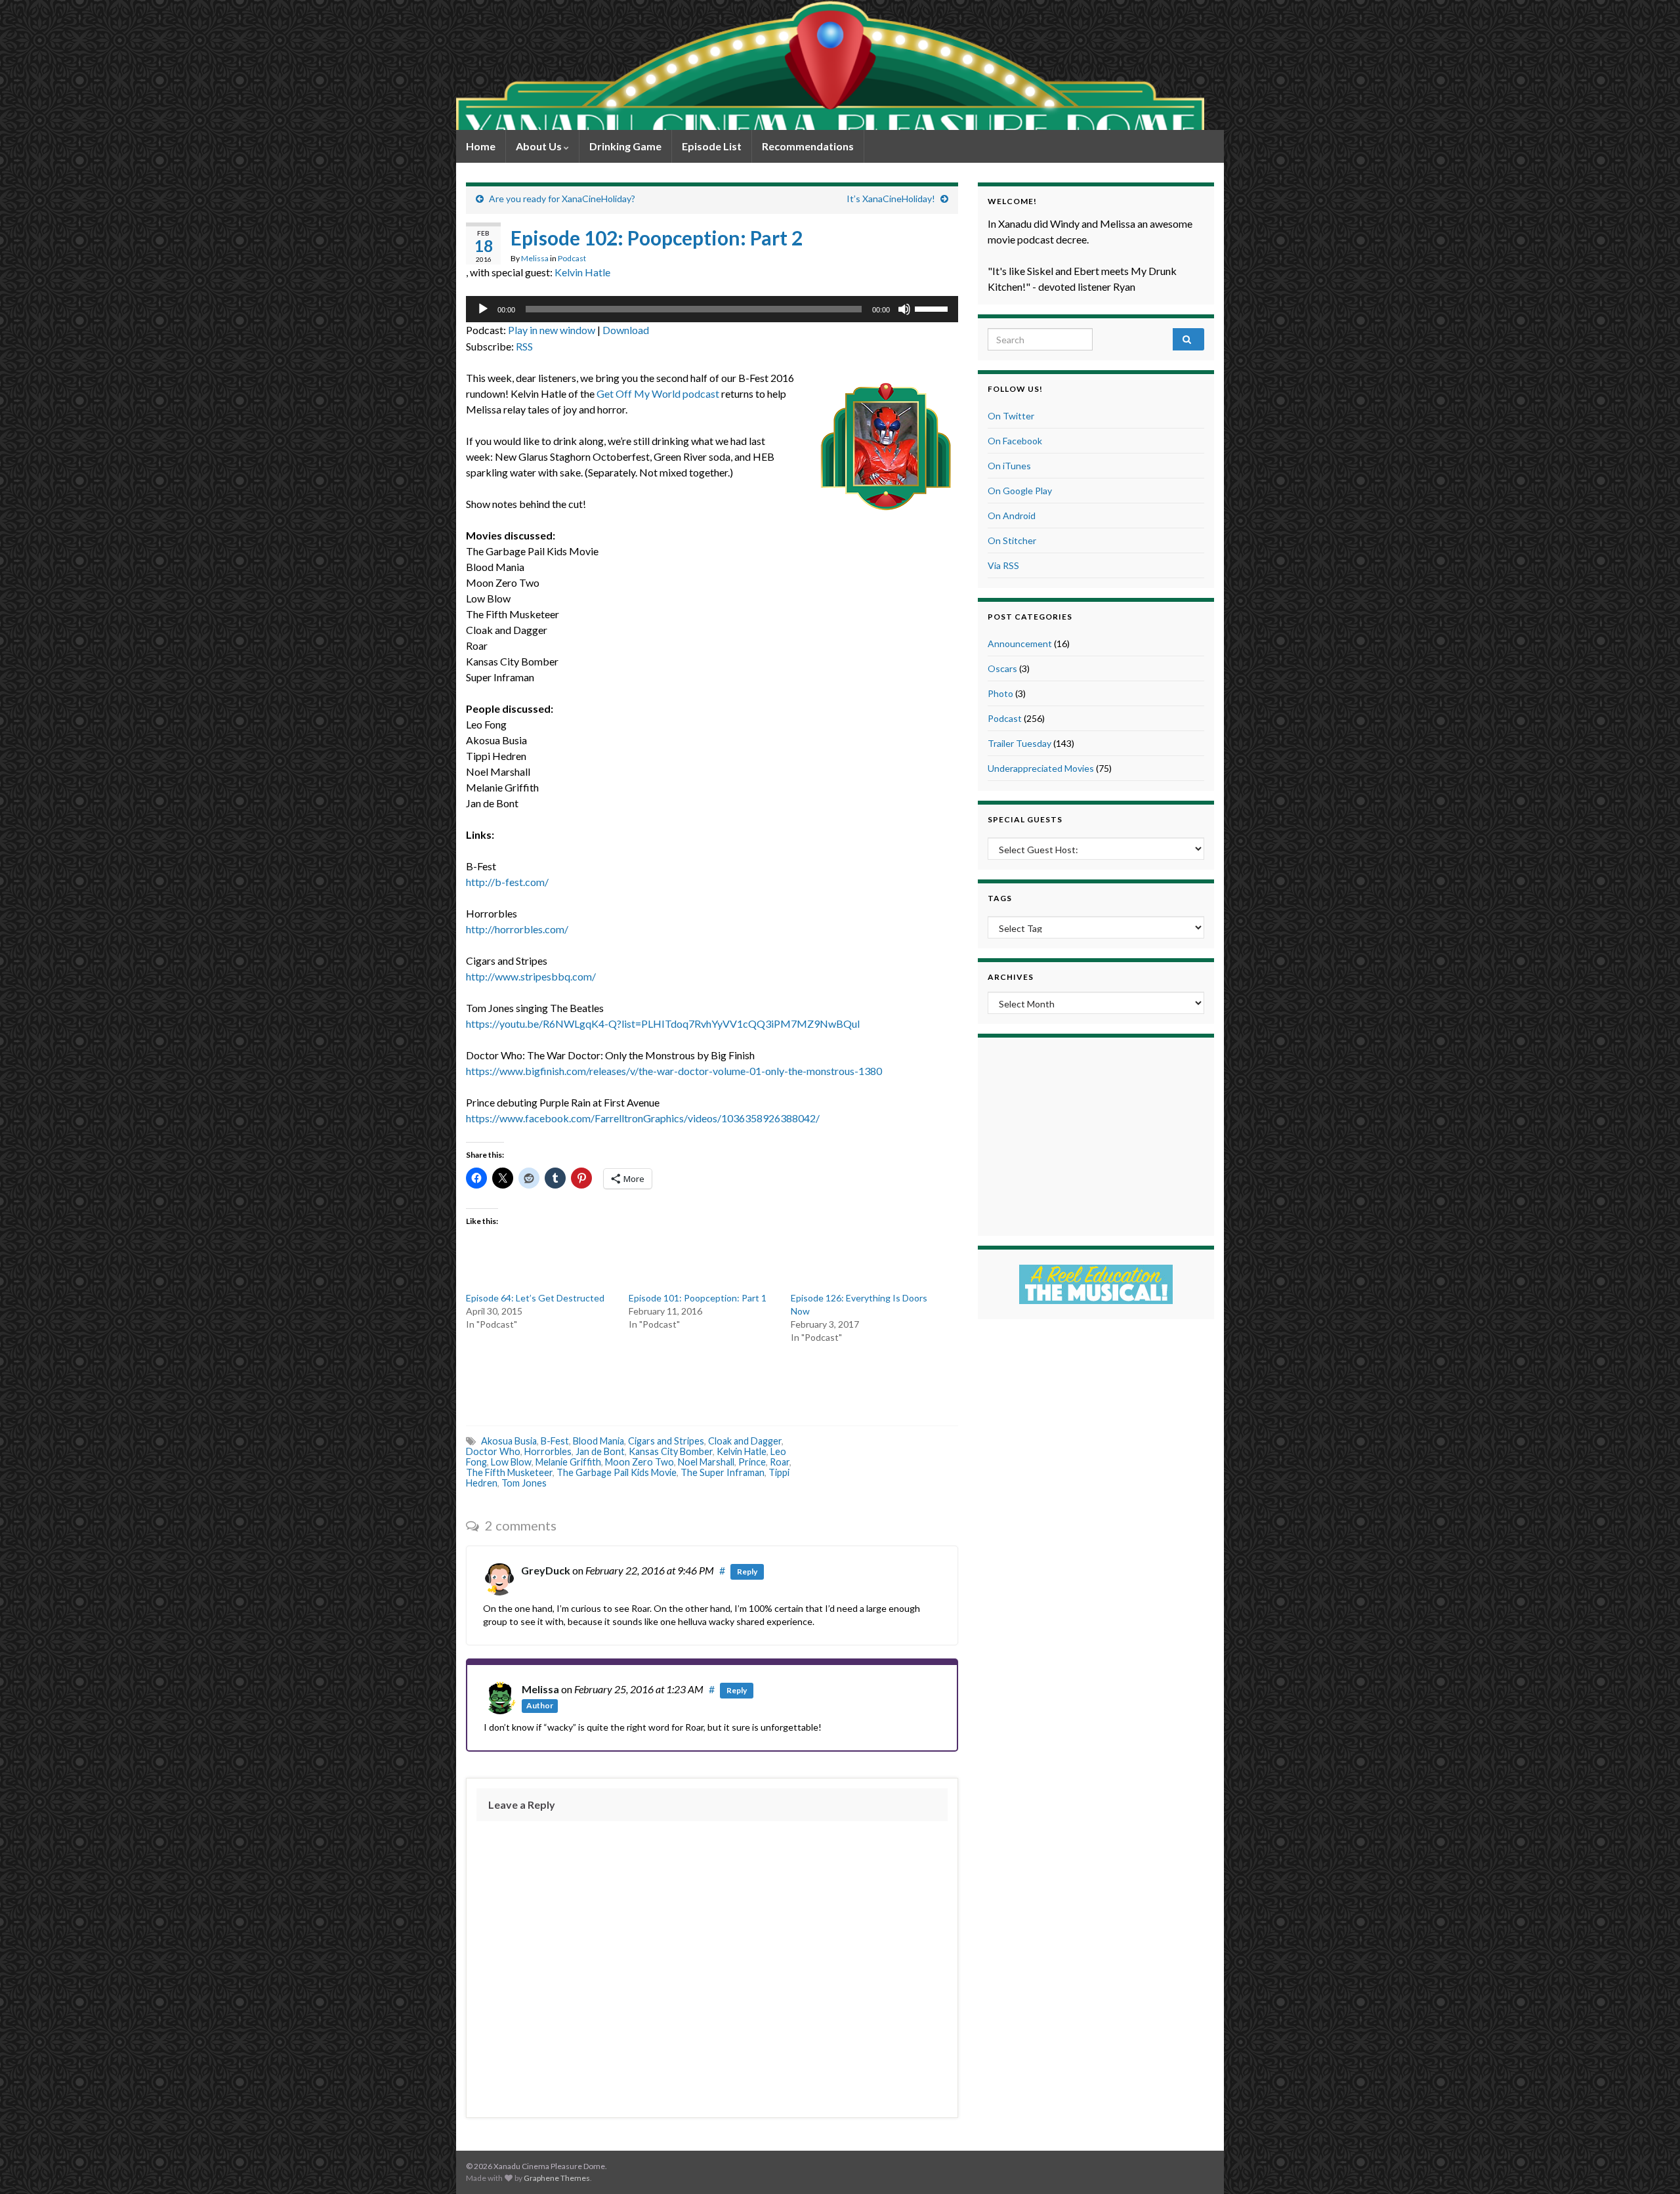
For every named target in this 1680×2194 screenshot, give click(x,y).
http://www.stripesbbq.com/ (531, 976)
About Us (540, 146)
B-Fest (555, 1441)
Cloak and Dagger (745, 1441)
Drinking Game (625, 146)
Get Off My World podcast (658, 393)
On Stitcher (1012, 540)
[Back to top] (1650, 2164)
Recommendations (808, 146)
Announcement (1020, 643)
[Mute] (904, 309)
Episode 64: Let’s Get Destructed (535, 1298)
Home (481, 146)
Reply (747, 1572)
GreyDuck (546, 1570)
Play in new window (552, 330)
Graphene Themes (557, 2178)
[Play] (483, 309)
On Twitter (1011, 416)
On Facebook (1015, 441)
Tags (1000, 898)
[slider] (933, 308)
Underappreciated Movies (1041, 768)
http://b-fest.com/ (507, 882)
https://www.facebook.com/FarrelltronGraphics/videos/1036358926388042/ (643, 1118)
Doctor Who (493, 1451)
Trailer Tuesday (1019, 743)
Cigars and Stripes (666, 1441)
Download (626, 330)
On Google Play (1020, 491)
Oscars (1002, 668)
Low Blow (511, 1462)
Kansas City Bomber (671, 1451)
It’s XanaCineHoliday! (891, 199)
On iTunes (1009, 466)
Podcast (572, 258)
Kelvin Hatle (582, 272)
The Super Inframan (723, 1472)
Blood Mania (598, 1441)
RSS (524, 346)
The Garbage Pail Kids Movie (617, 1472)
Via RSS (1003, 565)
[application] (712, 309)
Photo (1000, 693)
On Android (1012, 516)
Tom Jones (524, 1483)
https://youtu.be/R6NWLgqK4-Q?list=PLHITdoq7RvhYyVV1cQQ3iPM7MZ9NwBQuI (663, 1023)
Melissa (535, 258)
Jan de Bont (600, 1451)
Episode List (712, 146)
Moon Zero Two (640, 1462)
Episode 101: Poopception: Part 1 (698, 1298)
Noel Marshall (706, 1462)
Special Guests (1025, 819)
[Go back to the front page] (830, 65)
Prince (752, 1462)
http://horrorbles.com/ (517, 929)
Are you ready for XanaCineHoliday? (562, 199)
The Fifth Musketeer (509, 1472)
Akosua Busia (509, 1441)
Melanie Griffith (568, 1462)
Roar (780, 1462)
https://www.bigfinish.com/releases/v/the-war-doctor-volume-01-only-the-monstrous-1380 (674, 1071)
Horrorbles (548, 1451)
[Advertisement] (712, 1383)
